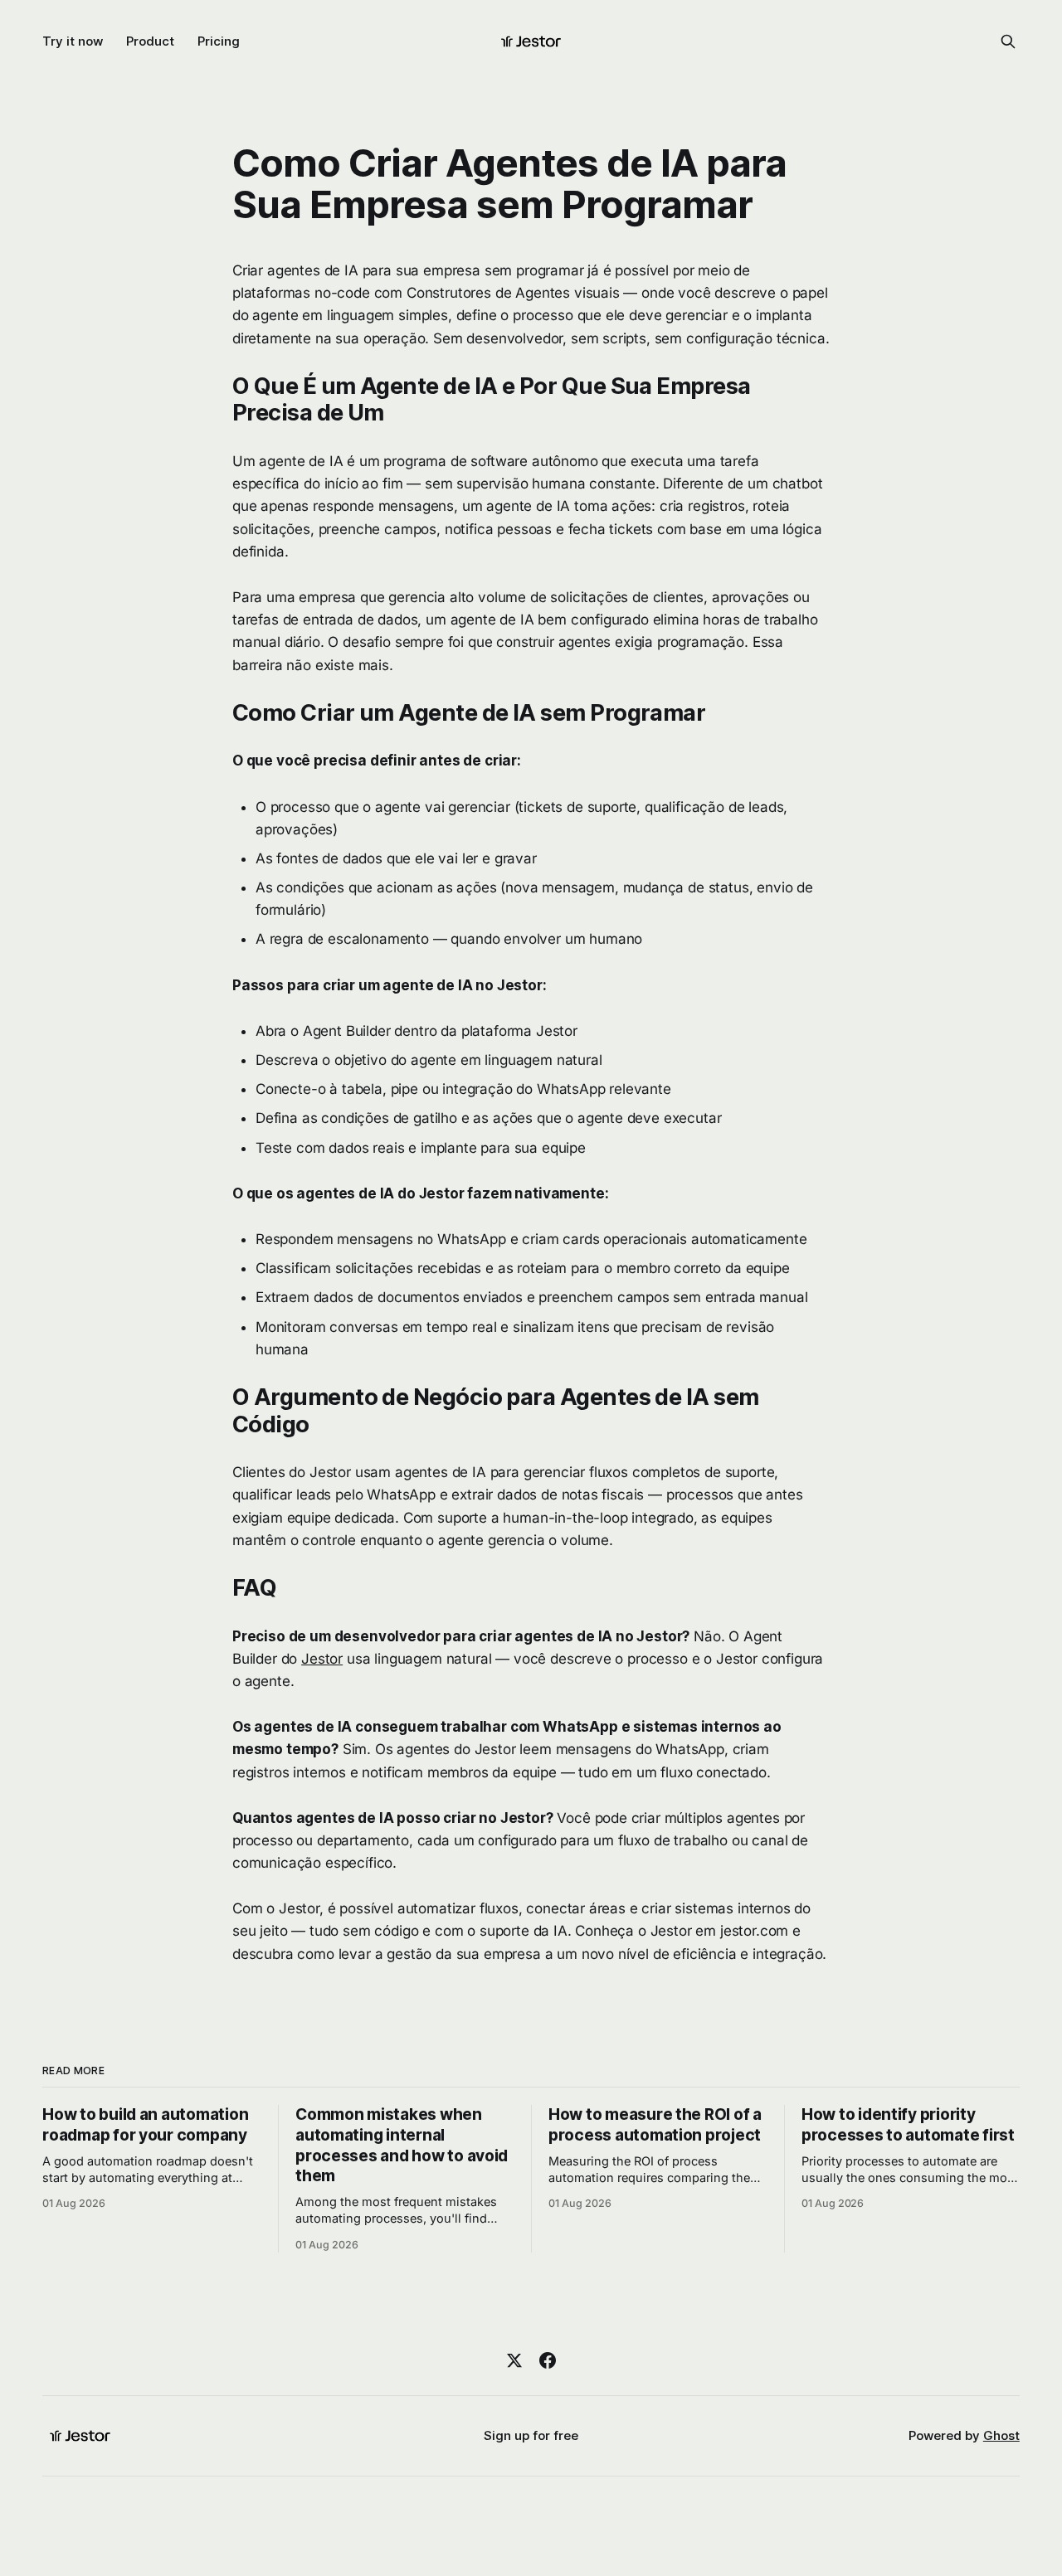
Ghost (1001, 2435)
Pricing (219, 41)
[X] (514, 2360)
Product (150, 41)
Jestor (322, 1659)
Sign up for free (531, 2435)
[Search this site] (1008, 41)
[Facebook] (548, 2360)
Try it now (73, 41)
